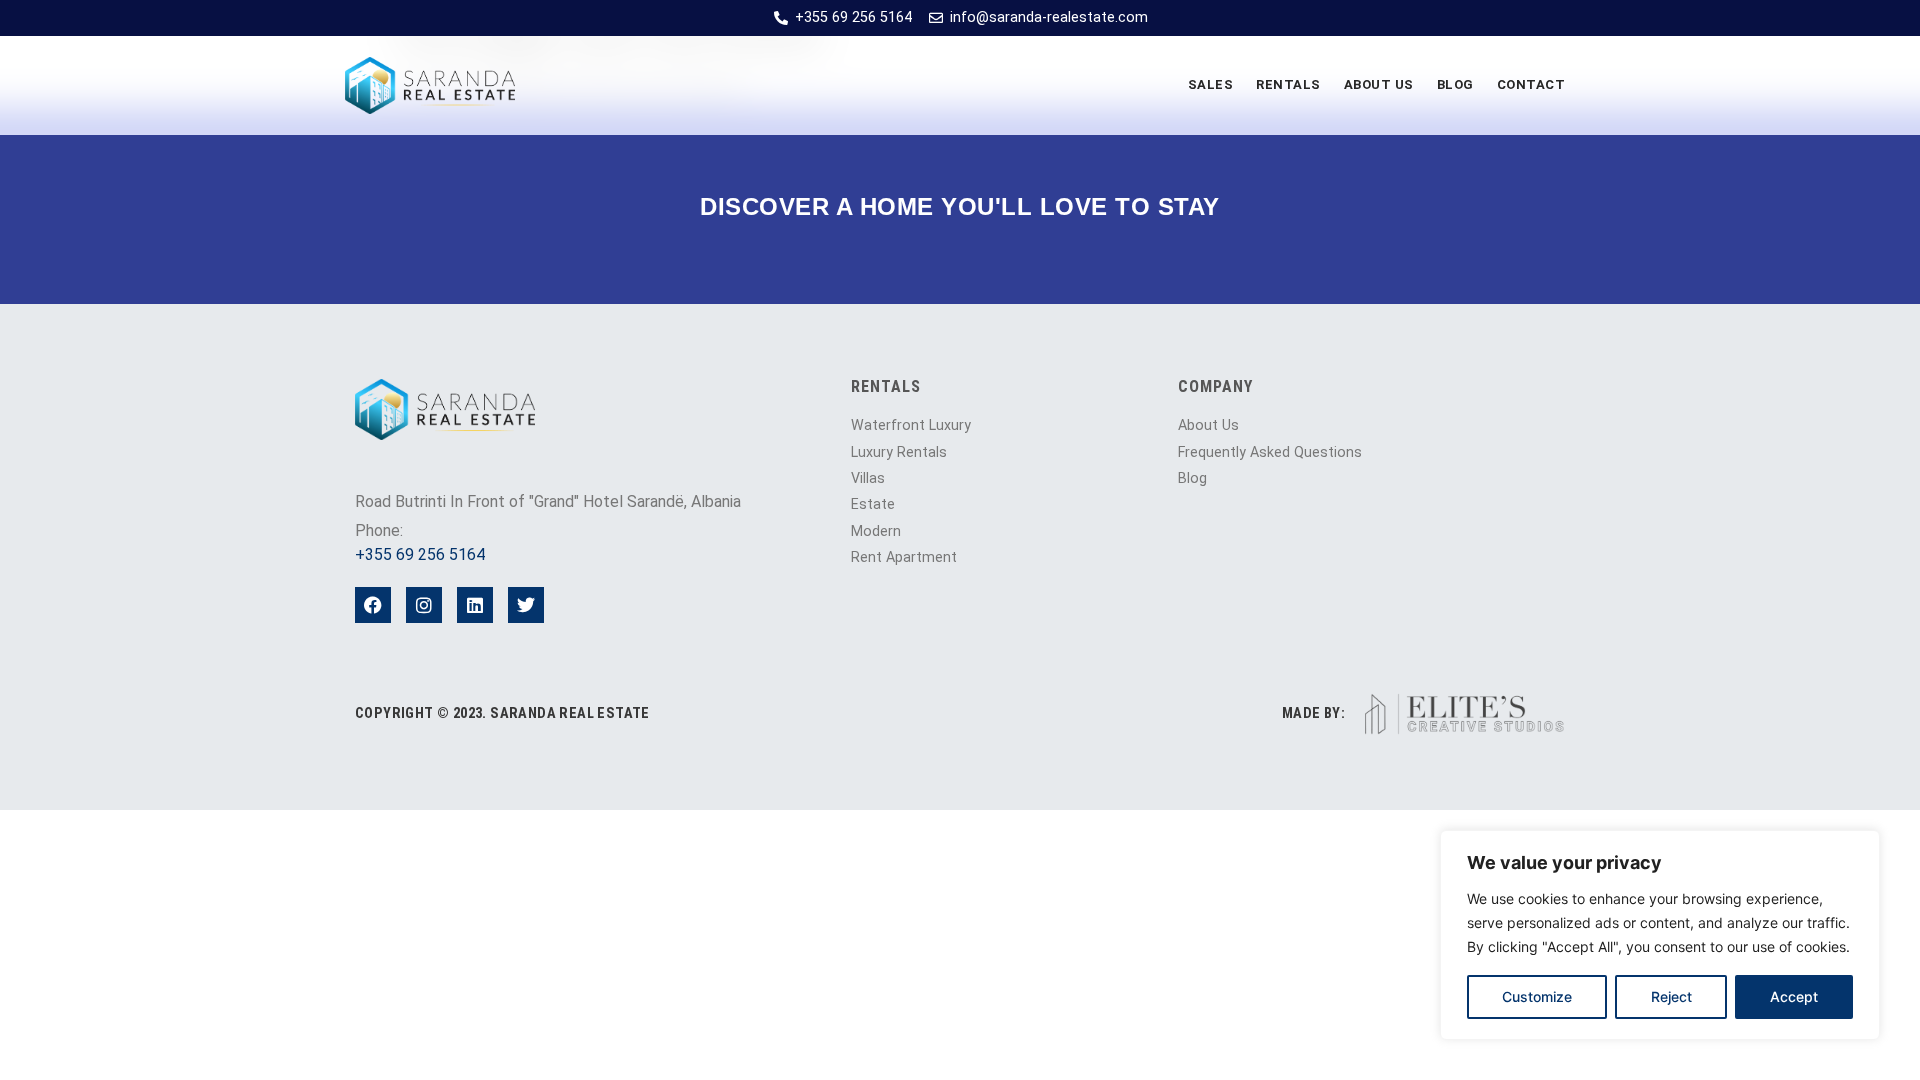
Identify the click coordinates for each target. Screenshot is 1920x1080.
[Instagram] (424, 605)
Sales (1211, 84)
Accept (1794, 996)
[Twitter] (526, 605)
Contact (1531, 84)
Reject (1671, 996)
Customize (1537, 996)
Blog (1455, 84)
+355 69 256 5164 (420, 554)
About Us (1379, 84)
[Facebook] (373, 605)
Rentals (1288, 84)
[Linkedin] (475, 605)
